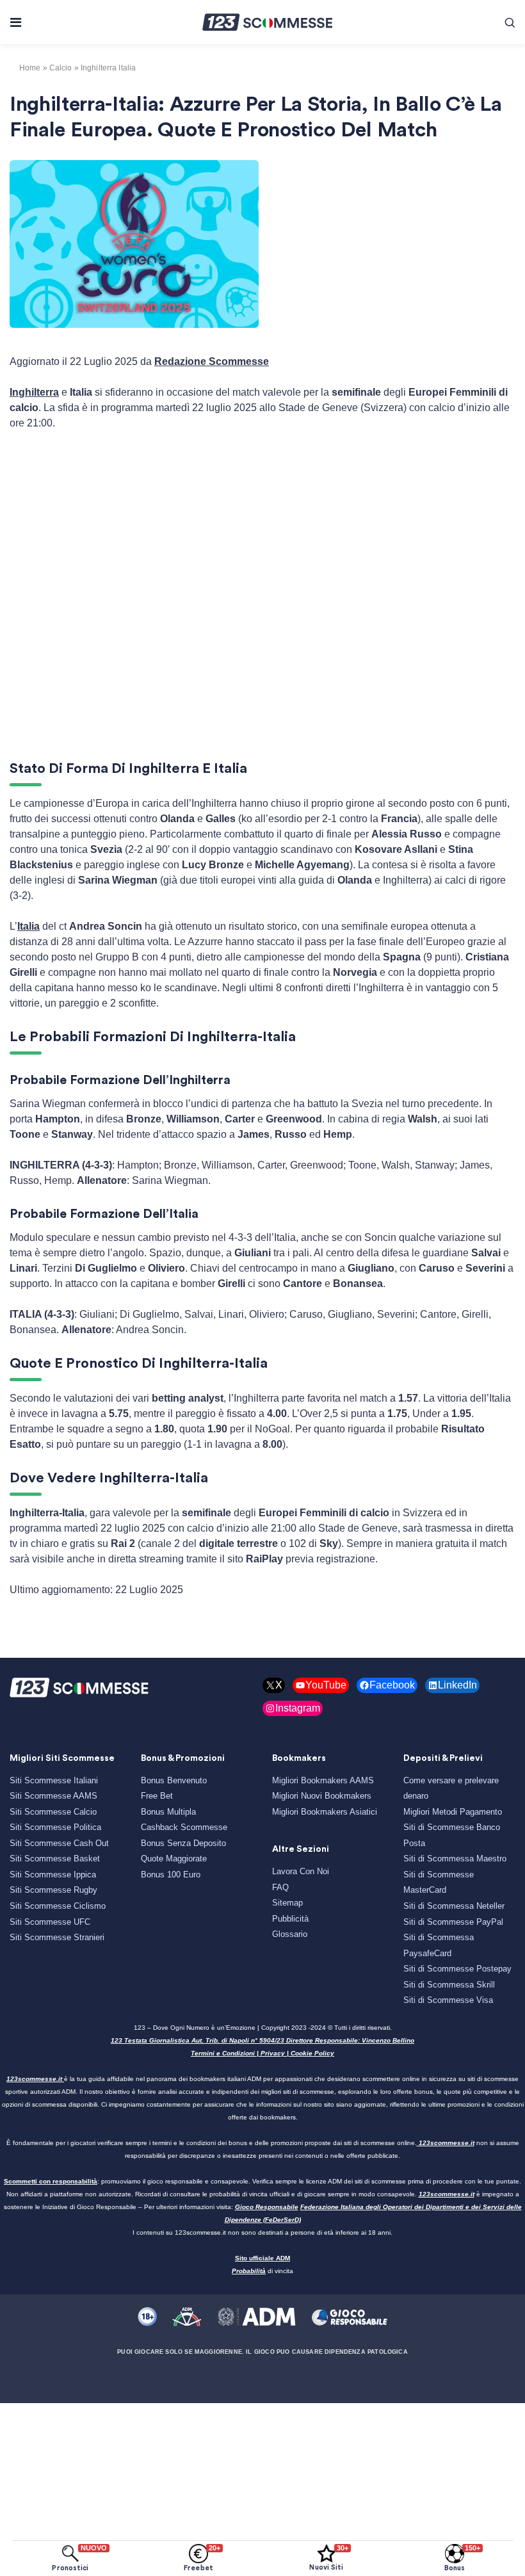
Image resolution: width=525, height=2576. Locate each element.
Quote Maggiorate (174, 1859)
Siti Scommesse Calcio (53, 1812)
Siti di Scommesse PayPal (453, 1922)
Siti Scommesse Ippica (53, 1875)
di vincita (262, 2271)
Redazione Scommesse (212, 361)
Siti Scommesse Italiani (54, 1780)
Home (30, 68)
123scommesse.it (34, 2079)
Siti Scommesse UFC (50, 1922)
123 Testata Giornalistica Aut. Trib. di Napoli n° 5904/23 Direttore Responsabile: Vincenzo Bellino (262, 2040)
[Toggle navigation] (15, 22)
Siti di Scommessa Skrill (449, 1985)
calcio (61, 68)
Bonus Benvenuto (174, 1780)
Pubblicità (290, 1919)
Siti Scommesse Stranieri (57, 1937)
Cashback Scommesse (184, 1827)
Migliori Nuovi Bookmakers (322, 1796)
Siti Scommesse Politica (55, 1827)
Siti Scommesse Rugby (53, 1890)
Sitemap (287, 1903)
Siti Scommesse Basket (55, 1859)
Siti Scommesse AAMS (53, 1796)
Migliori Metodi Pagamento (453, 1812)
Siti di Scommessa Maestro (455, 1859)
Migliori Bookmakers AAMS (323, 1780)
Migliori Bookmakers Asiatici (325, 1812)
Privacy (273, 2053)
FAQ (280, 1887)
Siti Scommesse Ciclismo (58, 1906)
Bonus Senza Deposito (183, 1843)
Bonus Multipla (168, 1812)
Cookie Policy (312, 2053)
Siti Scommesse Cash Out (59, 1843)
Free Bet (157, 1796)
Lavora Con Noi (301, 1871)
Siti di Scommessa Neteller (454, 1906)
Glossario (290, 1934)
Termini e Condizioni (223, 2053)
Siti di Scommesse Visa (448, 2000)
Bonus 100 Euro (171, 1875)
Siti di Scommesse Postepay (457, 1969)
